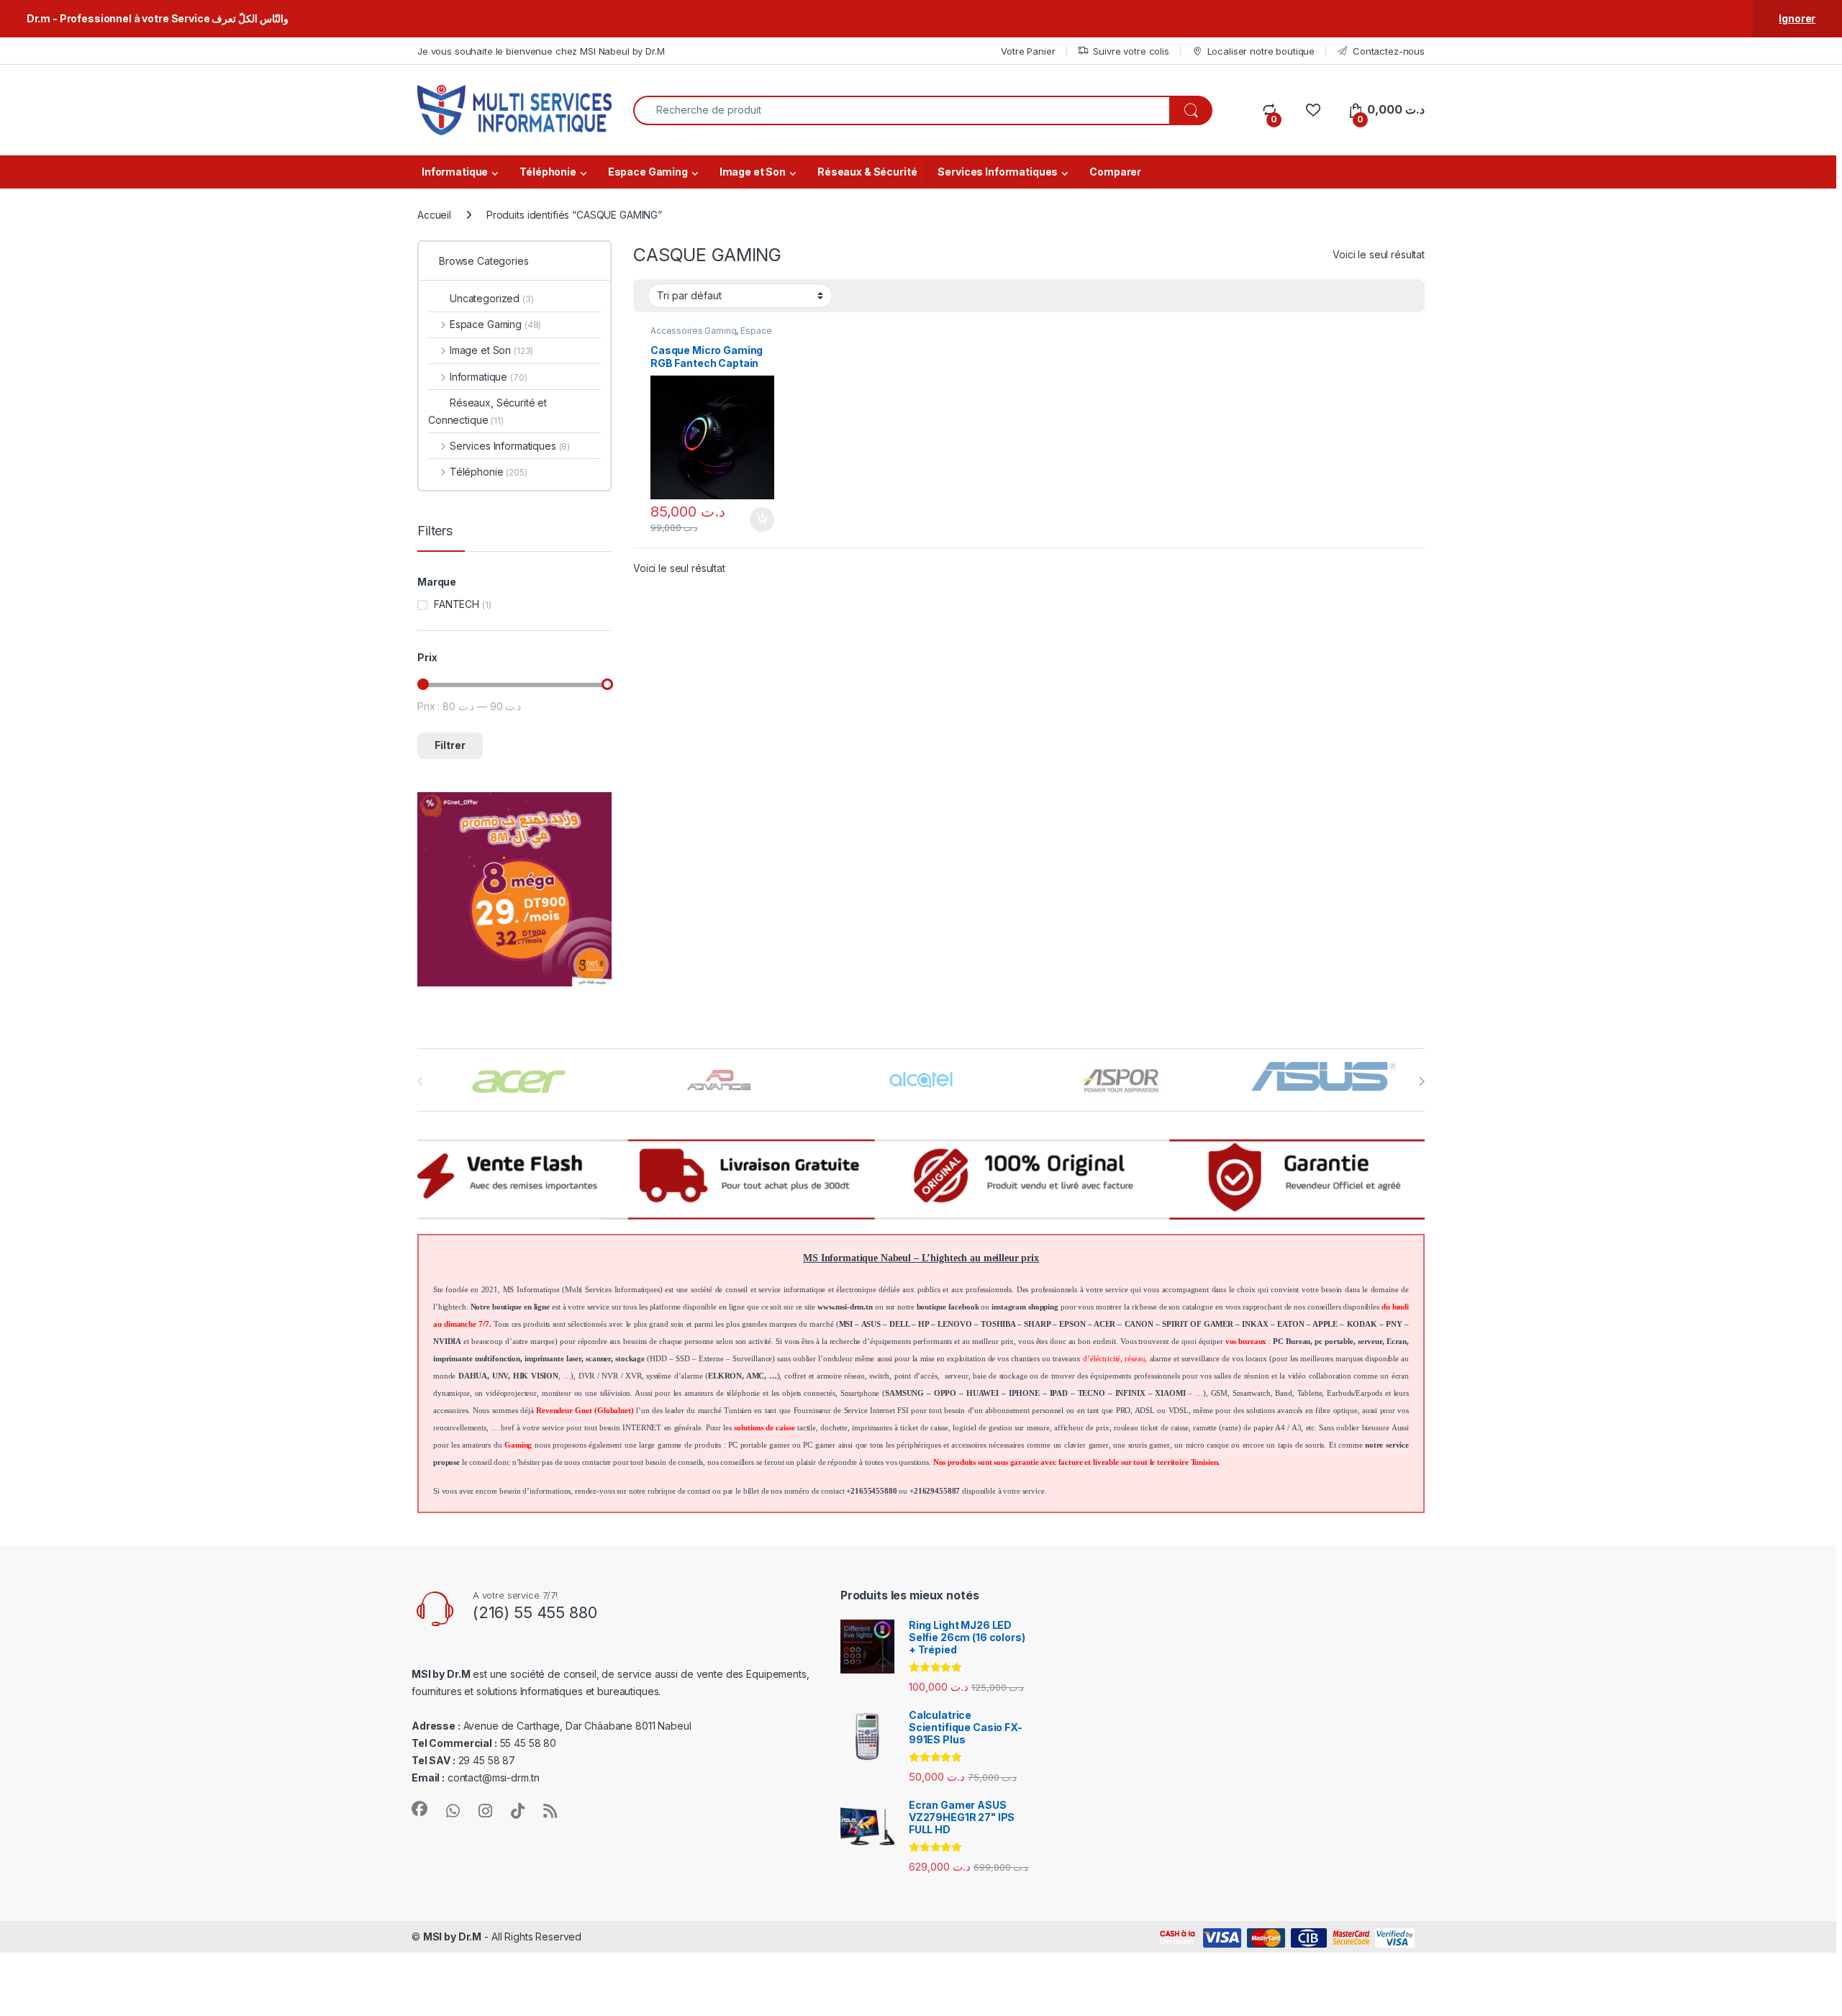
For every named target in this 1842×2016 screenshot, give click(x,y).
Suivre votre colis (1131, 51)
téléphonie (744, 1393)
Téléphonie (548, 172)
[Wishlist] (1313, 110)
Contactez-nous (1389, 51)
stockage (630, 1359)
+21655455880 (871, 1491)
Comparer (1115, 172)
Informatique (455, 172)
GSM (1220, 1393)
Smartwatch (1252, 1393)
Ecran (1397, 1341)
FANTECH (457, 604)
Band (1283, 1393)
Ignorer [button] (1797, 18)
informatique (804, 1290)
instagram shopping (1025, 1307)
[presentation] (1421, 1081)
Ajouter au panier (758, 519)
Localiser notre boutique (1261, 51)
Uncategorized (492, 298)
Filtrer (450, 745)
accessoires (450, 1411)
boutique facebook (948, 1307)
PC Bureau (1292, 1341)
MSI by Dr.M (452, 1936)
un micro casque (1201, 1445)
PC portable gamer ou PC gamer (782, 1445)
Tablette (1310, 1393)
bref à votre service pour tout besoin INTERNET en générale (601, 1428)
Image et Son (753, 172)
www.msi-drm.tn (845, 1307)
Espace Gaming (648, 172)
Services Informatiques (998, 172)
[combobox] (902, 110)
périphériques (918, 1445)
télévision (616, 1393)
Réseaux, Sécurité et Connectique (487, 411)
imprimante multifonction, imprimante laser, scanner (522, 1359)
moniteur (557, 1393)
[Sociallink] (419, 1809)
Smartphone (860, 1393)
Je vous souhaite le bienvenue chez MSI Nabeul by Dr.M (541, 51)
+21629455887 (935, 1491)
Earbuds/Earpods (1355, 1393)
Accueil (434, 215)
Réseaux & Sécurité (867, 172)
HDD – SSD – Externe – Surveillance (711, 1359)
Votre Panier (1028, 51)
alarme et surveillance (1185, 1359)
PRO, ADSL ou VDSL (1152, 1411)
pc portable (1334, 1341)
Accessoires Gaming (693, 331)
